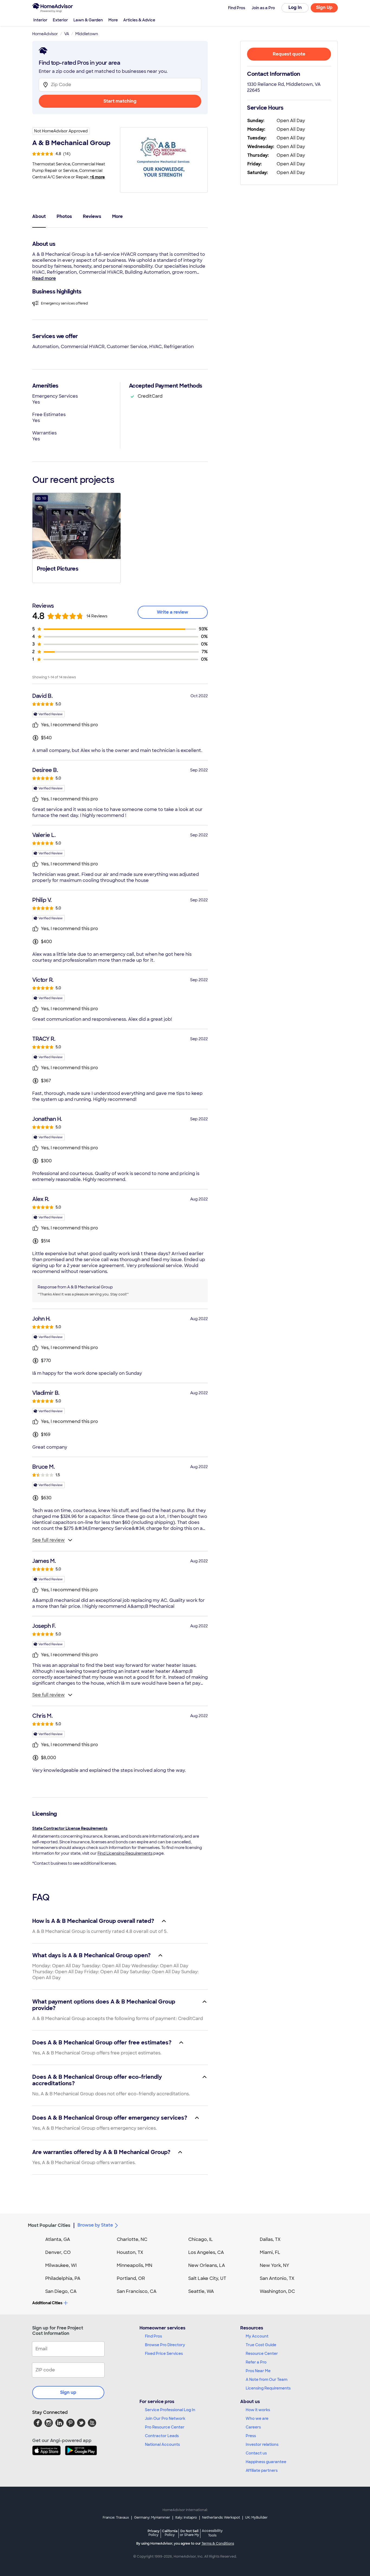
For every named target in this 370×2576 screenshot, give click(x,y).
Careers (253, 2427)
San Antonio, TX (277, 2278)
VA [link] (67, 34)
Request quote (289, 54)
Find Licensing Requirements (125, 1853)
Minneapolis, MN (134, 2265)
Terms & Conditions (218, 2544)
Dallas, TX (270, 2239)
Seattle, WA (201, 2291)
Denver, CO (58, 2252)
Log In (295, 7)
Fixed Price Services (164, 2354)
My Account (257, 2336)
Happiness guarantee (266, 2462)
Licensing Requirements (268, 2388)
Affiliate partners (262, 2470)
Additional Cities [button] (47, 2303)
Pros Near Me (258, 2371)
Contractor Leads (162, 2436)
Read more (44, 278)
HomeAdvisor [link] (45, 34)
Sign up (68, 2392)
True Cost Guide (261, 2345)
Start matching (120, 101)
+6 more (97, 177)
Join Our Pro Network (165, 2418)
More (113, 20)
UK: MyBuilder (256, 2518)
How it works (258, 2410)
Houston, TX (130, 2252)
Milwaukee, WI (61, 2265)
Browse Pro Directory (165, 2345)
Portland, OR (131, 2278)
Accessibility (212, 2533)
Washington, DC (277, 2291)
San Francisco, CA (137, 2291)
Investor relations (262, 2444)
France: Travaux (116, 2518)
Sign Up (324, 7)
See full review (48, 1540)
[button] (77, 537)
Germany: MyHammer (152, 2518)
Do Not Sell (189, 2533)
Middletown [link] (87, 34)
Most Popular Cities (49, 2225)
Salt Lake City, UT (207, 2278)
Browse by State (95, 2225)
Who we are (257, 2418)
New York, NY (275, 2265)
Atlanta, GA (58, 2239)
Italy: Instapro (186, 2518)
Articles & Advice (139, 20)
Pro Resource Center (165, 2427)
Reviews (92, 216)
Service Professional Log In (170, 2410)
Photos (64, 216)
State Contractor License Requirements (70, 1828)
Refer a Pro (256, 2362)
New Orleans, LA (207, 2265)
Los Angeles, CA (206, 2252)
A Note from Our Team (267, 2379)
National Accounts (162, 2444)
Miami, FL (270, 2252)
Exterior (60, 20)
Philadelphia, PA (63, 2278)
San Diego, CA (61, 2291)
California (170, 2533)
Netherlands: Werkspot (221, 2518)
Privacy (154, 2533)
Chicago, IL (201, 2239)
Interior (40, 20)
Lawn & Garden (88, 20)
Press (251, 2436)
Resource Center (262, 2354)
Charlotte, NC (132, 2239)
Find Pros (153, 2336)
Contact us (256, 2453)
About (39, 216)
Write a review (173, 612)
